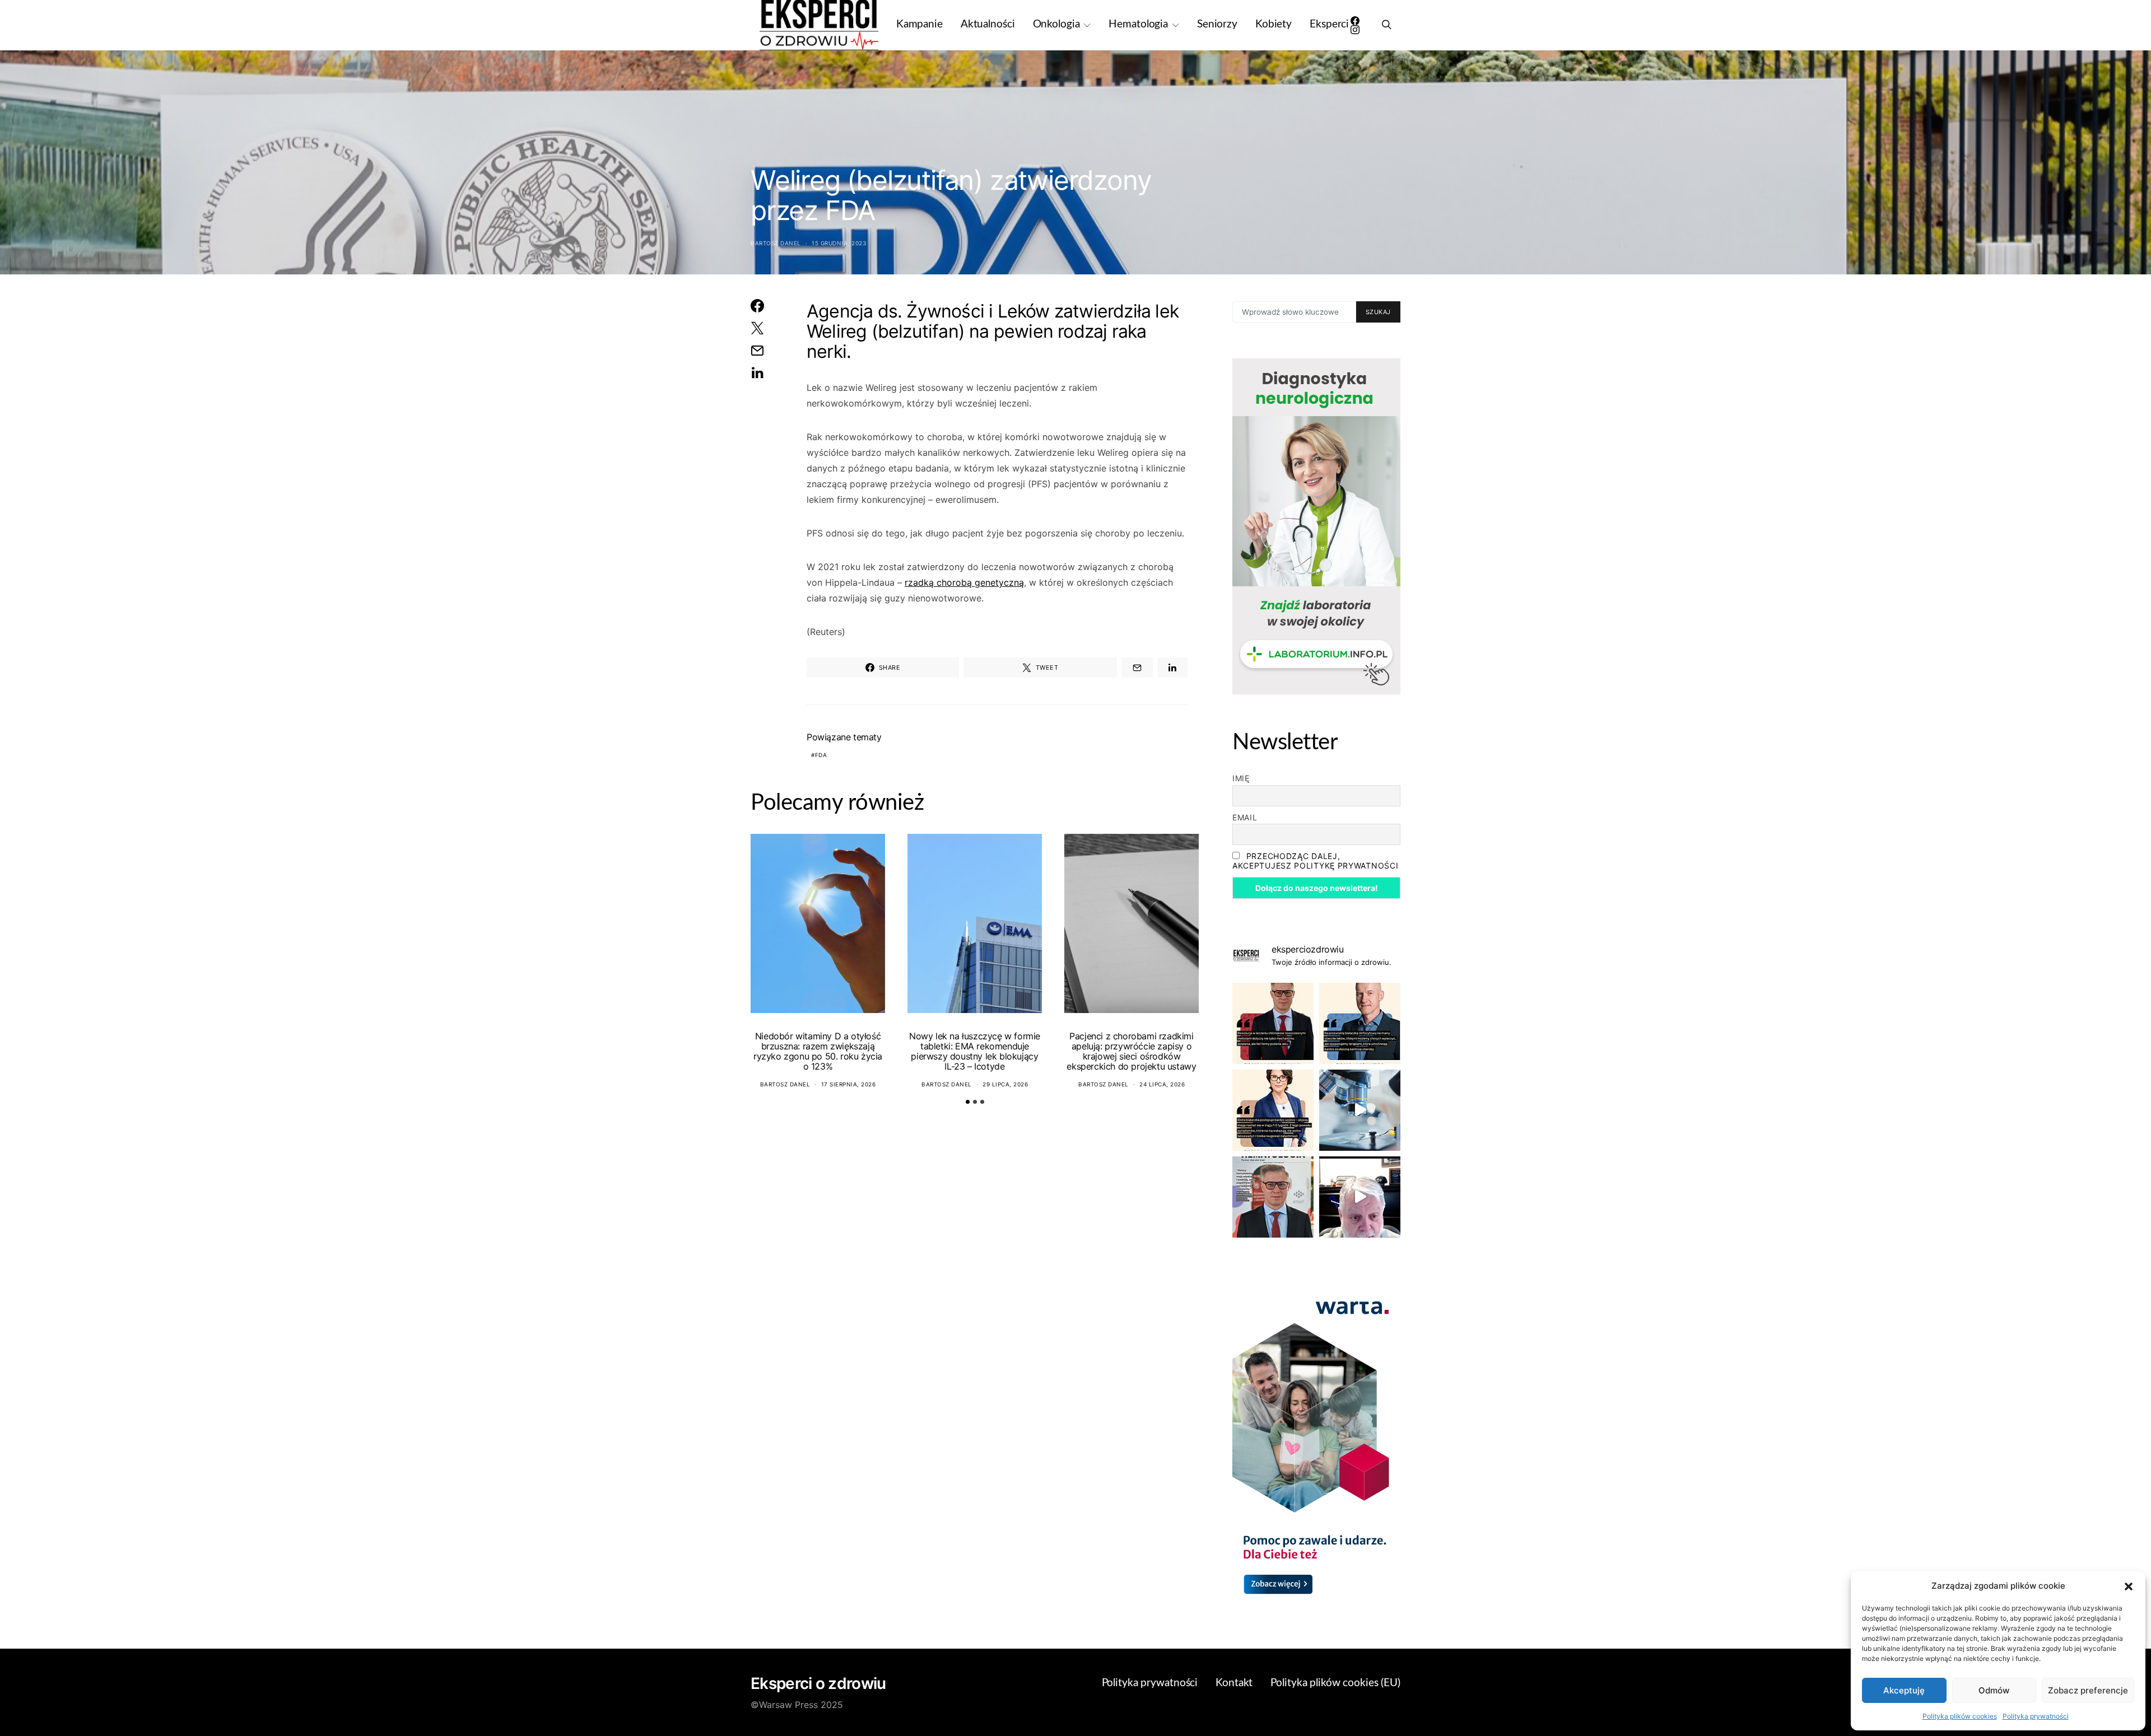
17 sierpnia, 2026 (849, 1084)
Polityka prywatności (2036, 1716)
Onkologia (1056, 24)
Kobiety (1274, 24)
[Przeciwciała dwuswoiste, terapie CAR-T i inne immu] (1273, 1023)
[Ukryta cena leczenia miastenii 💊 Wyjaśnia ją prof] (1360, 1197)
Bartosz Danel (776, 243)
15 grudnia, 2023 (839, 243)
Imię (1241, 778)
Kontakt (1234, 1683)
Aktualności (988, 24)
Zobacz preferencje (2088, 1690)
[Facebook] (1355, 21)
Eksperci (1329, 24)
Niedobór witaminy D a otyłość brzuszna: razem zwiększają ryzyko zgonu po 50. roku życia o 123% (818, 1051)
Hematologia (1138, 24)
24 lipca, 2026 (1162, 1084)
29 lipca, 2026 (1005, 1084)
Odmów (1994, 1690)
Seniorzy (1217, 24)
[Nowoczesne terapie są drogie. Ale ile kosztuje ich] (1360, 1110)
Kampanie (919, 24)
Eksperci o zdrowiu (818, 1683)
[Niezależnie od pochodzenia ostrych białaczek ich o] (1273, 1110)
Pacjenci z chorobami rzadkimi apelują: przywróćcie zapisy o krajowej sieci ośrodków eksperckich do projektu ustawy (1131, 1051)
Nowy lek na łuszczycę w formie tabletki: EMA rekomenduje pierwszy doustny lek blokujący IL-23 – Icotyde (975, 1051)
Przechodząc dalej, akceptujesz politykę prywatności (1315, 861)
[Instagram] (1355, 30)
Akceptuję (1904, 1690)
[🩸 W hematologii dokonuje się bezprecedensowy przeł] (1273, 1197)
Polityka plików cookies (1960, 1716)
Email (1245, 817)
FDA (821, 755)
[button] (2129, 1586)
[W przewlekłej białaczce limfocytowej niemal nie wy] (1360, 1023)
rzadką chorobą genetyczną (964, 582)
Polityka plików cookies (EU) (1335, 1683)
